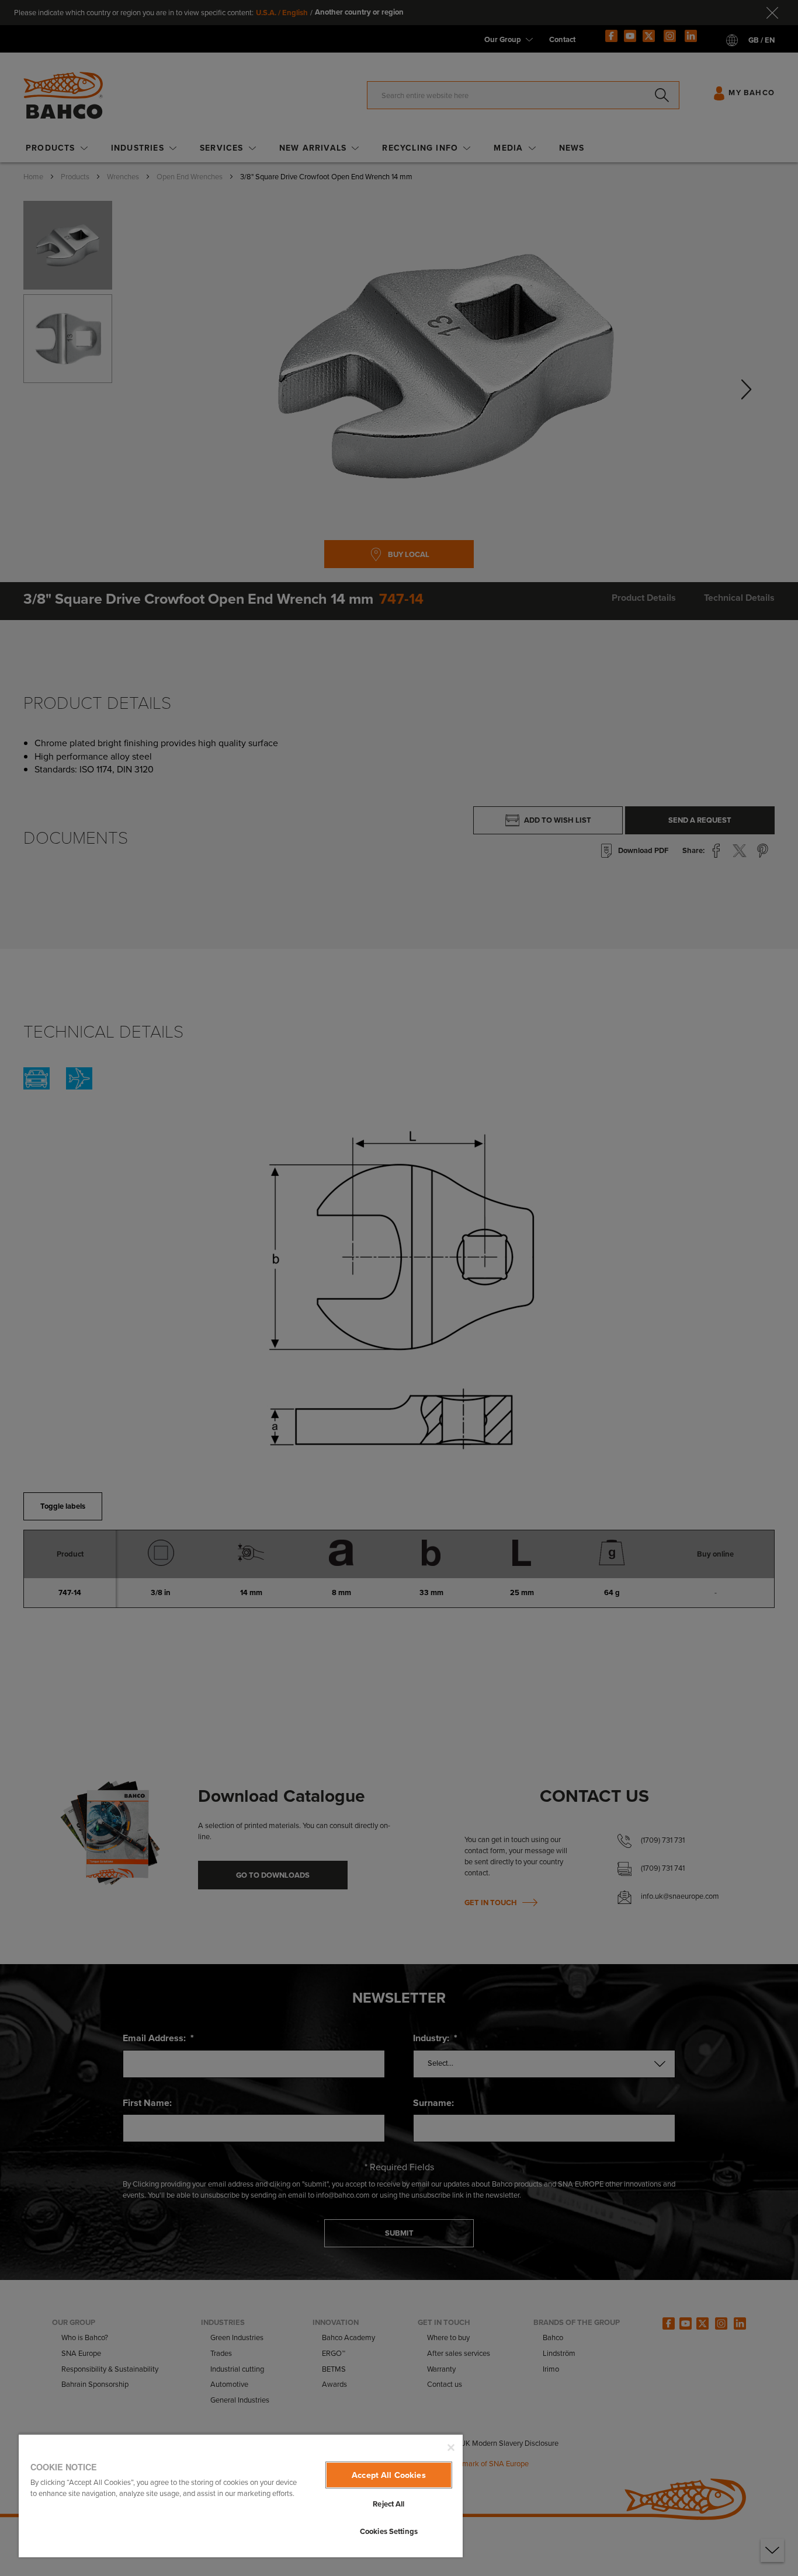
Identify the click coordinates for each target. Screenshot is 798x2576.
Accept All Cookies (389, 2475)
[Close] (451, 2448)
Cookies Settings (389, 2531)
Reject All (388, 2504)
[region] (241, 2495)
